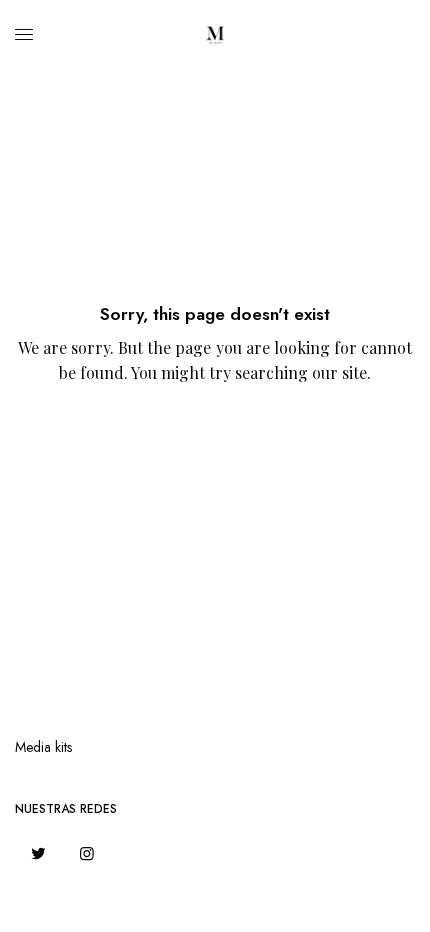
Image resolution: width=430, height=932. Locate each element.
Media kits (43, 747)
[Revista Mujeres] (215, 35)
